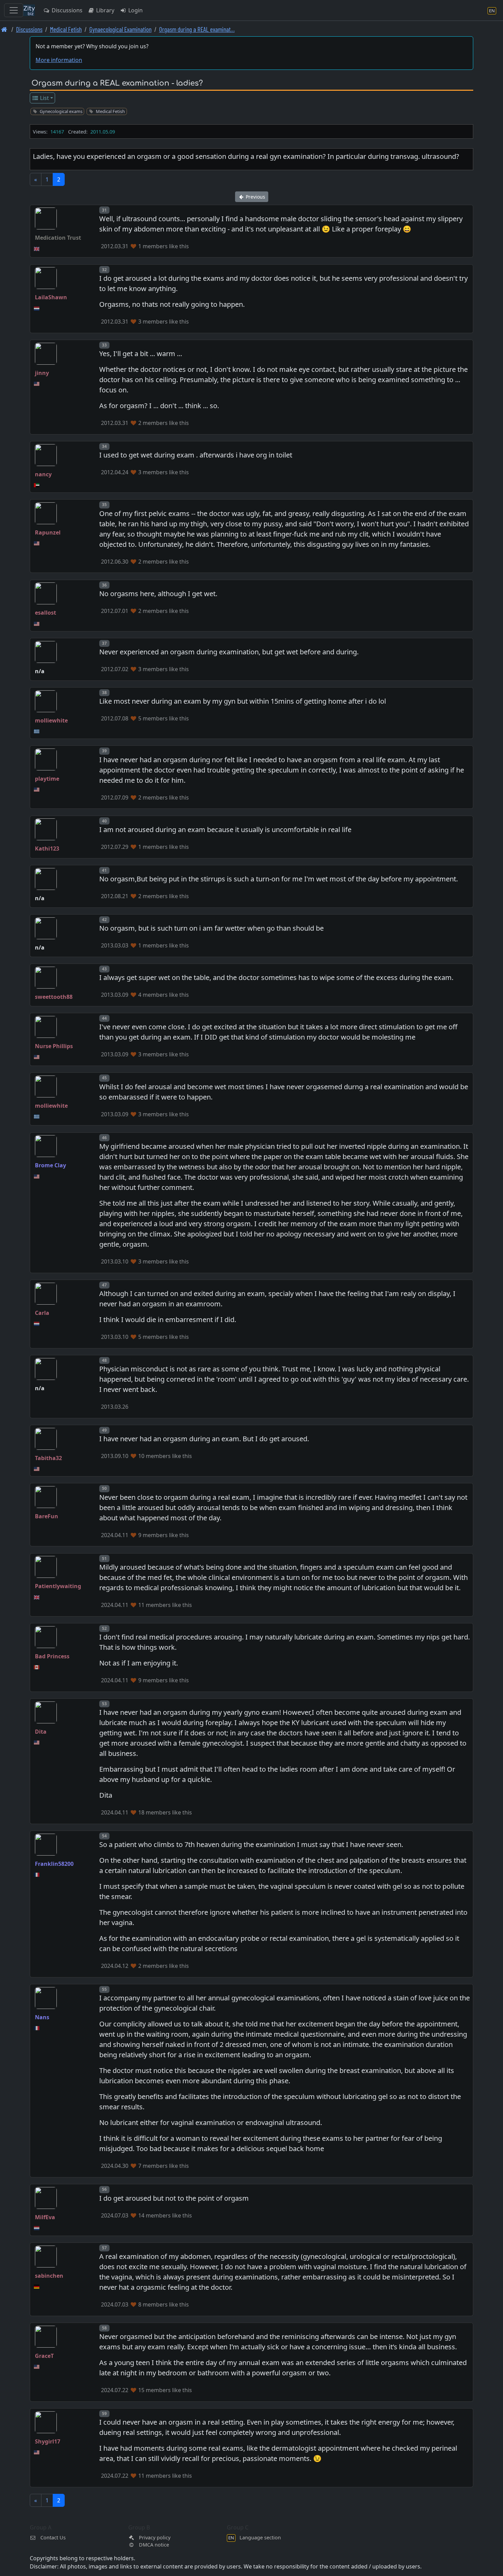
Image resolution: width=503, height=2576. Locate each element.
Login (135, 10)
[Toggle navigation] (14, 10)
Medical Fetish (66, 29)
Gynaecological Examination (120, 29)
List (44, 98)
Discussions (66, 10)
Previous (255, 197)
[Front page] (4, 29)
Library (105, 10)
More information (59, 60)
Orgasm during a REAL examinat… (197, 29)
